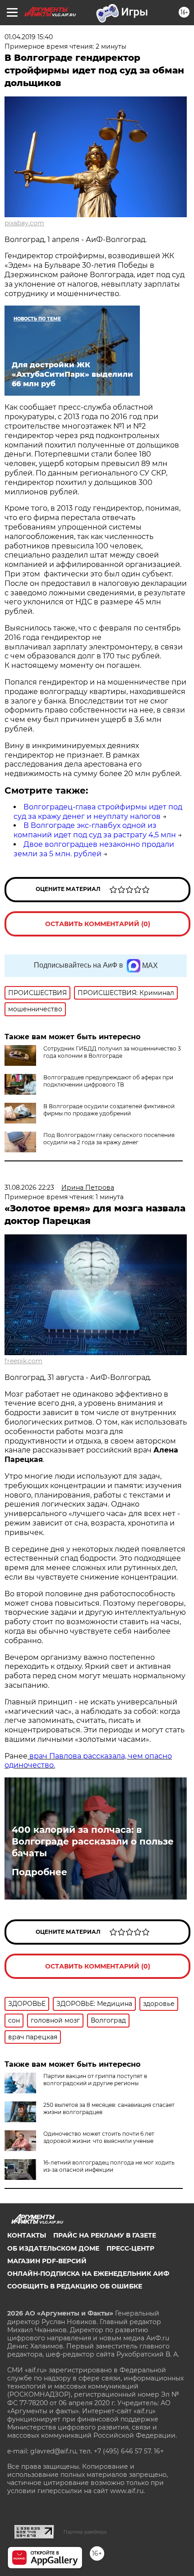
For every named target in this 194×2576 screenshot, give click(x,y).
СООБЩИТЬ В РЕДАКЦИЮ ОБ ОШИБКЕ (75, 2286)
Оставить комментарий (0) (98, 924)
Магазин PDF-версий (47, 2261)
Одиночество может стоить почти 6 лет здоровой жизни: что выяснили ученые (99, 2137)
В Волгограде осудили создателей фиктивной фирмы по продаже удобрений (109, 1110)
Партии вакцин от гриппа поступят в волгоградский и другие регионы (95, 2080)
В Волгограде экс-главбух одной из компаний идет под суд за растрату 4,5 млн (95, 830)
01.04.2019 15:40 (29, 37)
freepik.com (23, 1361)
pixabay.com (24, 223)
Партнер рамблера (85, 2532)
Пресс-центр (130, 2248)
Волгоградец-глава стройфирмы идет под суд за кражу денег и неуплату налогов (98, 812)
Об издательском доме (53, 2248)
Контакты (27, 2235)
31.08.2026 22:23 (29, 1188)
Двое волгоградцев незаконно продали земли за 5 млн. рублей (94, 849)
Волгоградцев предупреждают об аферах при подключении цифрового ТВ (108, 1081)
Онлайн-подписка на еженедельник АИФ (88, 2274)
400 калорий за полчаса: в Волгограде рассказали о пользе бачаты (93, 1841)
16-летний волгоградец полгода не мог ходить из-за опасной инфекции (109, 2166)
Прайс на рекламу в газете (105, 2235)
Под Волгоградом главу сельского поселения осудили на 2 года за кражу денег (109, 1139)
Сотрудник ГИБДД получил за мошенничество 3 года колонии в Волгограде (112, 1052)
